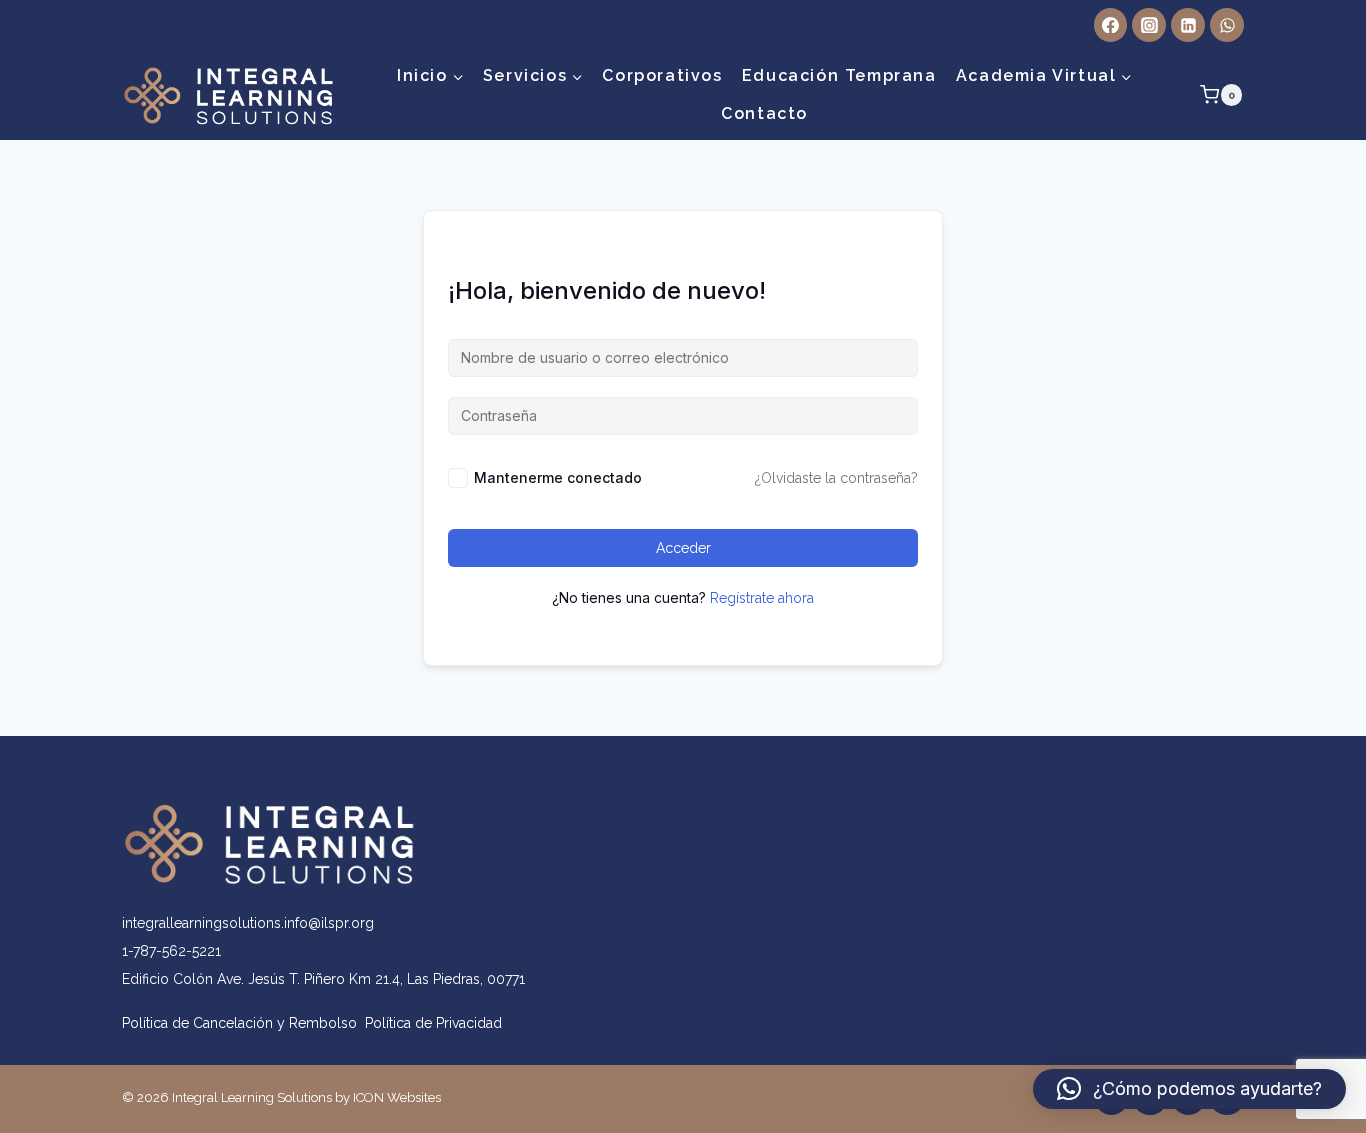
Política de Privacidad (433, 1023)
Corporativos (662, 75)
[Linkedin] (1188, 25)
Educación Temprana (839, 75)
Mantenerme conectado (558, 477)
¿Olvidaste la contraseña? (836, 478)
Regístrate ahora (762, 598)
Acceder (683, 548)
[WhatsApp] (1227, 25)
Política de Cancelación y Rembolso (243, 1023)
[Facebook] (1111, 25)
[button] (1189, 1089)
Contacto (764, 113)
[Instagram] (1149, 25)
